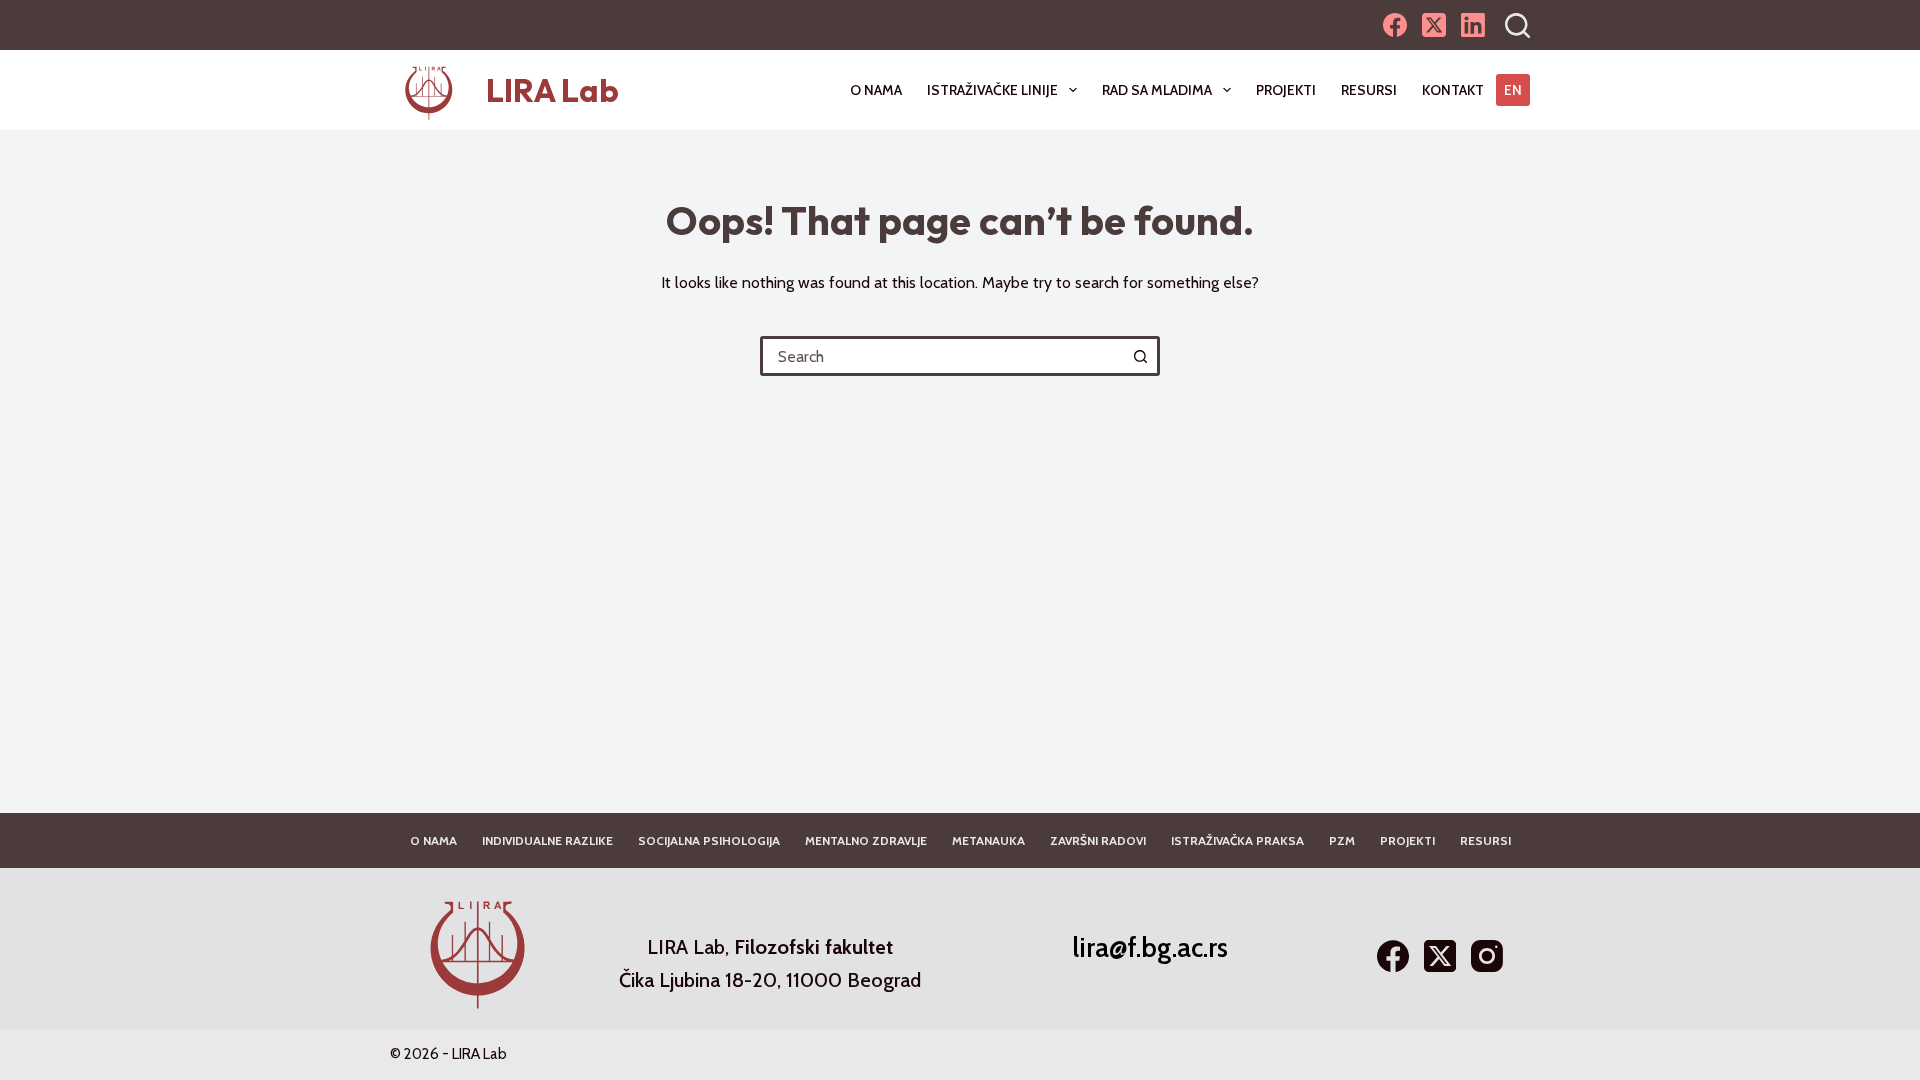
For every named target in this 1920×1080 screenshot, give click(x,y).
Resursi (1369, 90)
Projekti (1286, 90)
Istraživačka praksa (1237, 840)
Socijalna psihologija (709, 840)
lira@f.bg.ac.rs (1150, 948)
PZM (1342, 840)
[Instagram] (1487, 956)
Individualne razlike (547, 840)
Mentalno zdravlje (866, 840)
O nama (876, 90)
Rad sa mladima (1157, 90)
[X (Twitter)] (1434, 25)
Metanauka (988, 840)
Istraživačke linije (992, 90)
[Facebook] (1395, 25)
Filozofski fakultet (813, 947)
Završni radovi (1098, 840)
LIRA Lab (552, 90)
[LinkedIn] (1473, 25)
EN (1513, 90)
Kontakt (1453, 90)
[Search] (1517, 25)
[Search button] (1140, 356)
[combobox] (943, 356)
